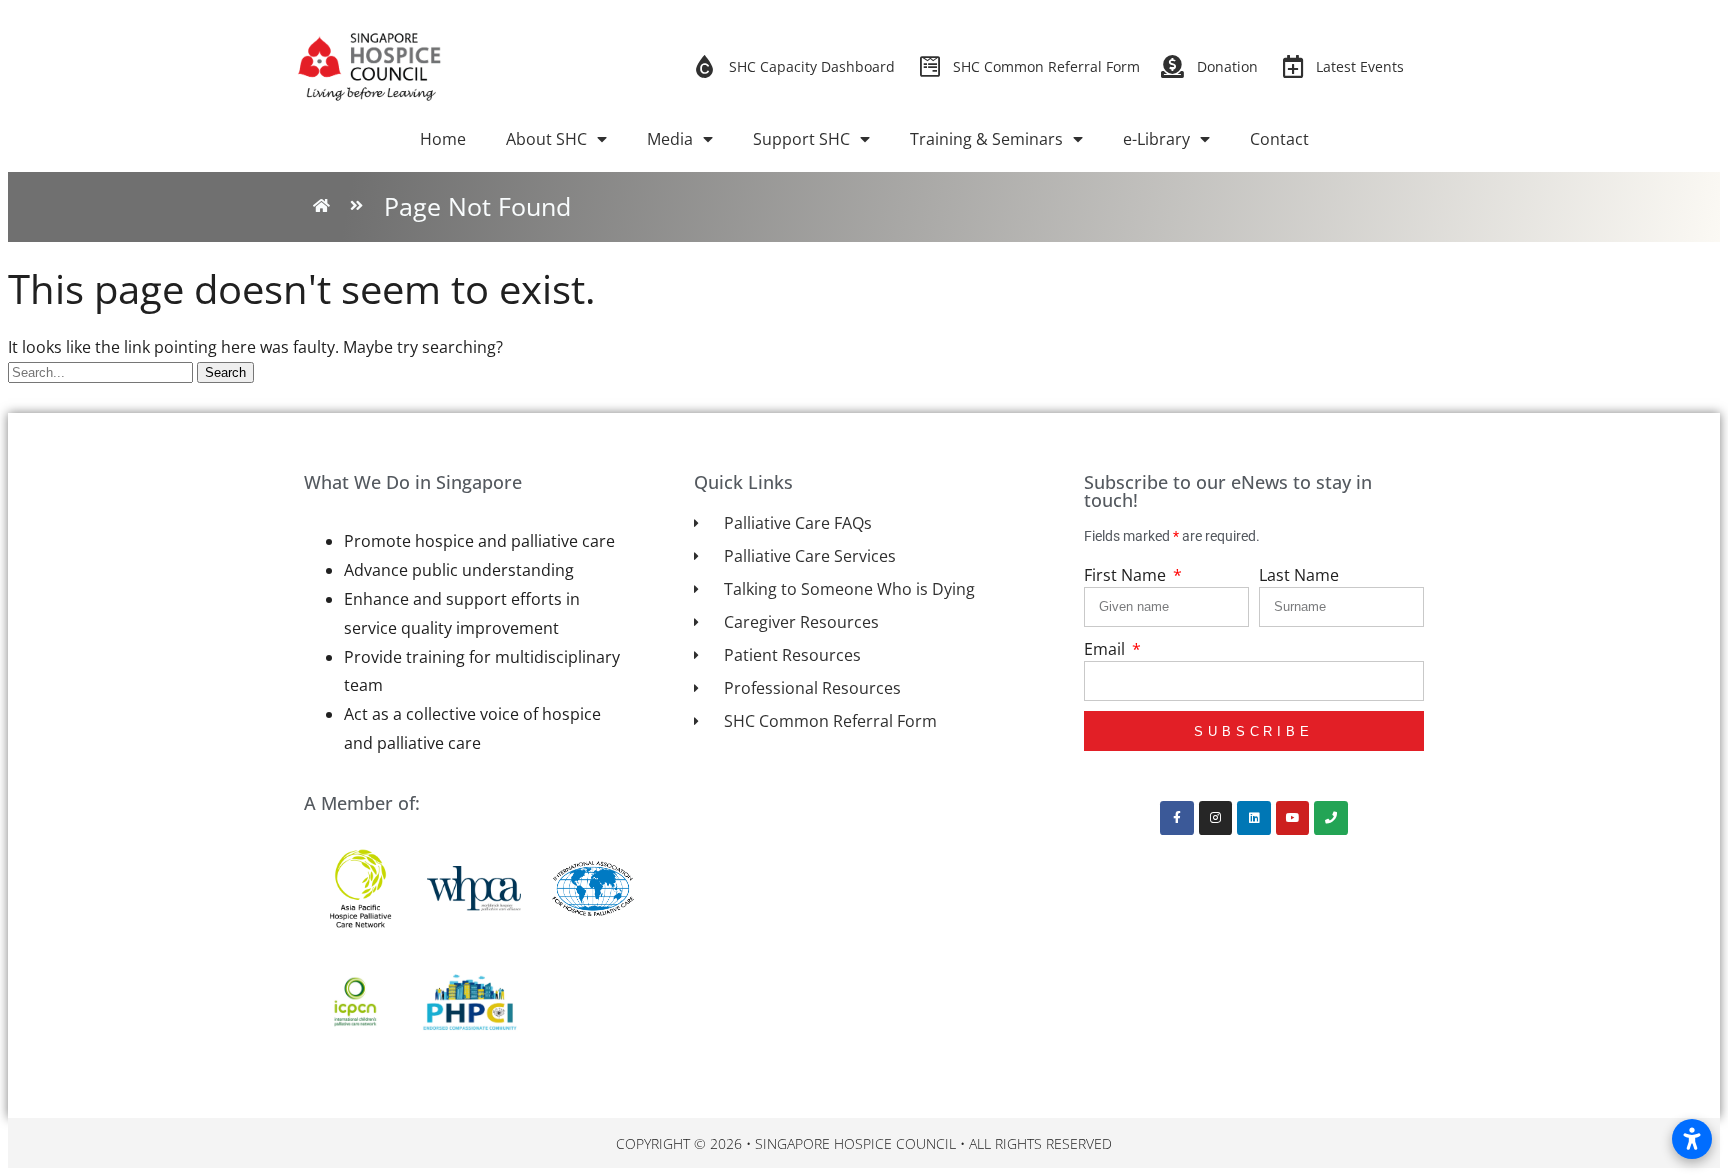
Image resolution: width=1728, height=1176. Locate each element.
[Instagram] (1216, 818)
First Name (1127, 575)
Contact (1279, 139)
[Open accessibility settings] (1692, 1139)
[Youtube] (1293, 818)
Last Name (1299, 575)
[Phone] (1331, 818)
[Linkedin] (1254, 818)
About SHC (546, 139)
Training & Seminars (986, 139)
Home (443, 139)
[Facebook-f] (1177, 818)
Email (1106, 649)
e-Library (1156, 139)
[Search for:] (102, 371)
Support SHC (801, 139)
